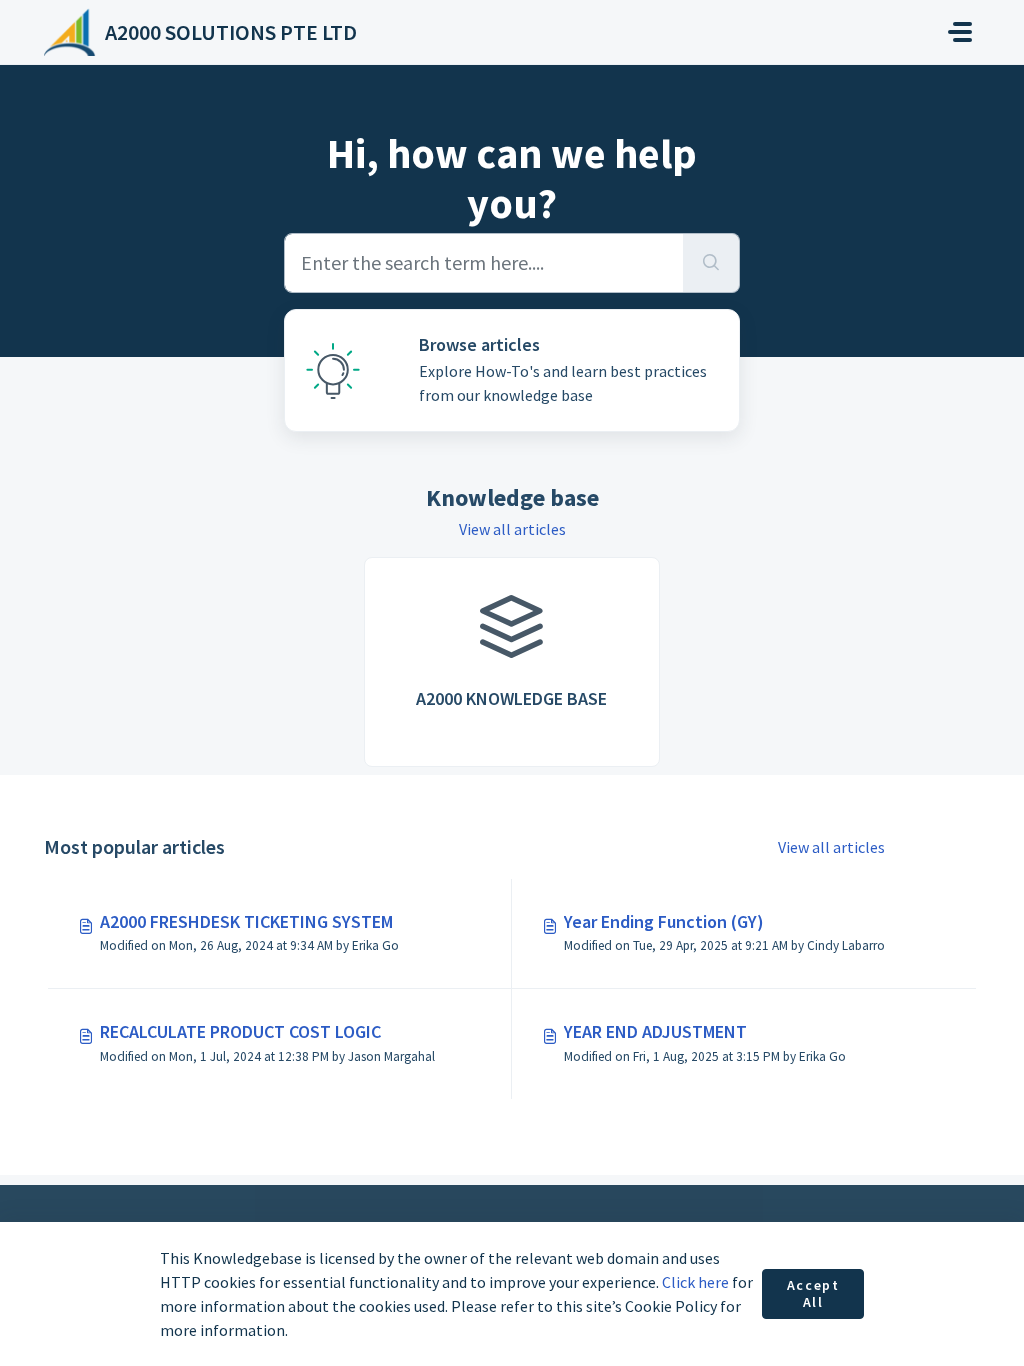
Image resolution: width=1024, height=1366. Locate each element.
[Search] (711, 263)
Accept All (813, 1294)
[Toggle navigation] (960, 32)
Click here (695, 1282)
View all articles (512, 529)
